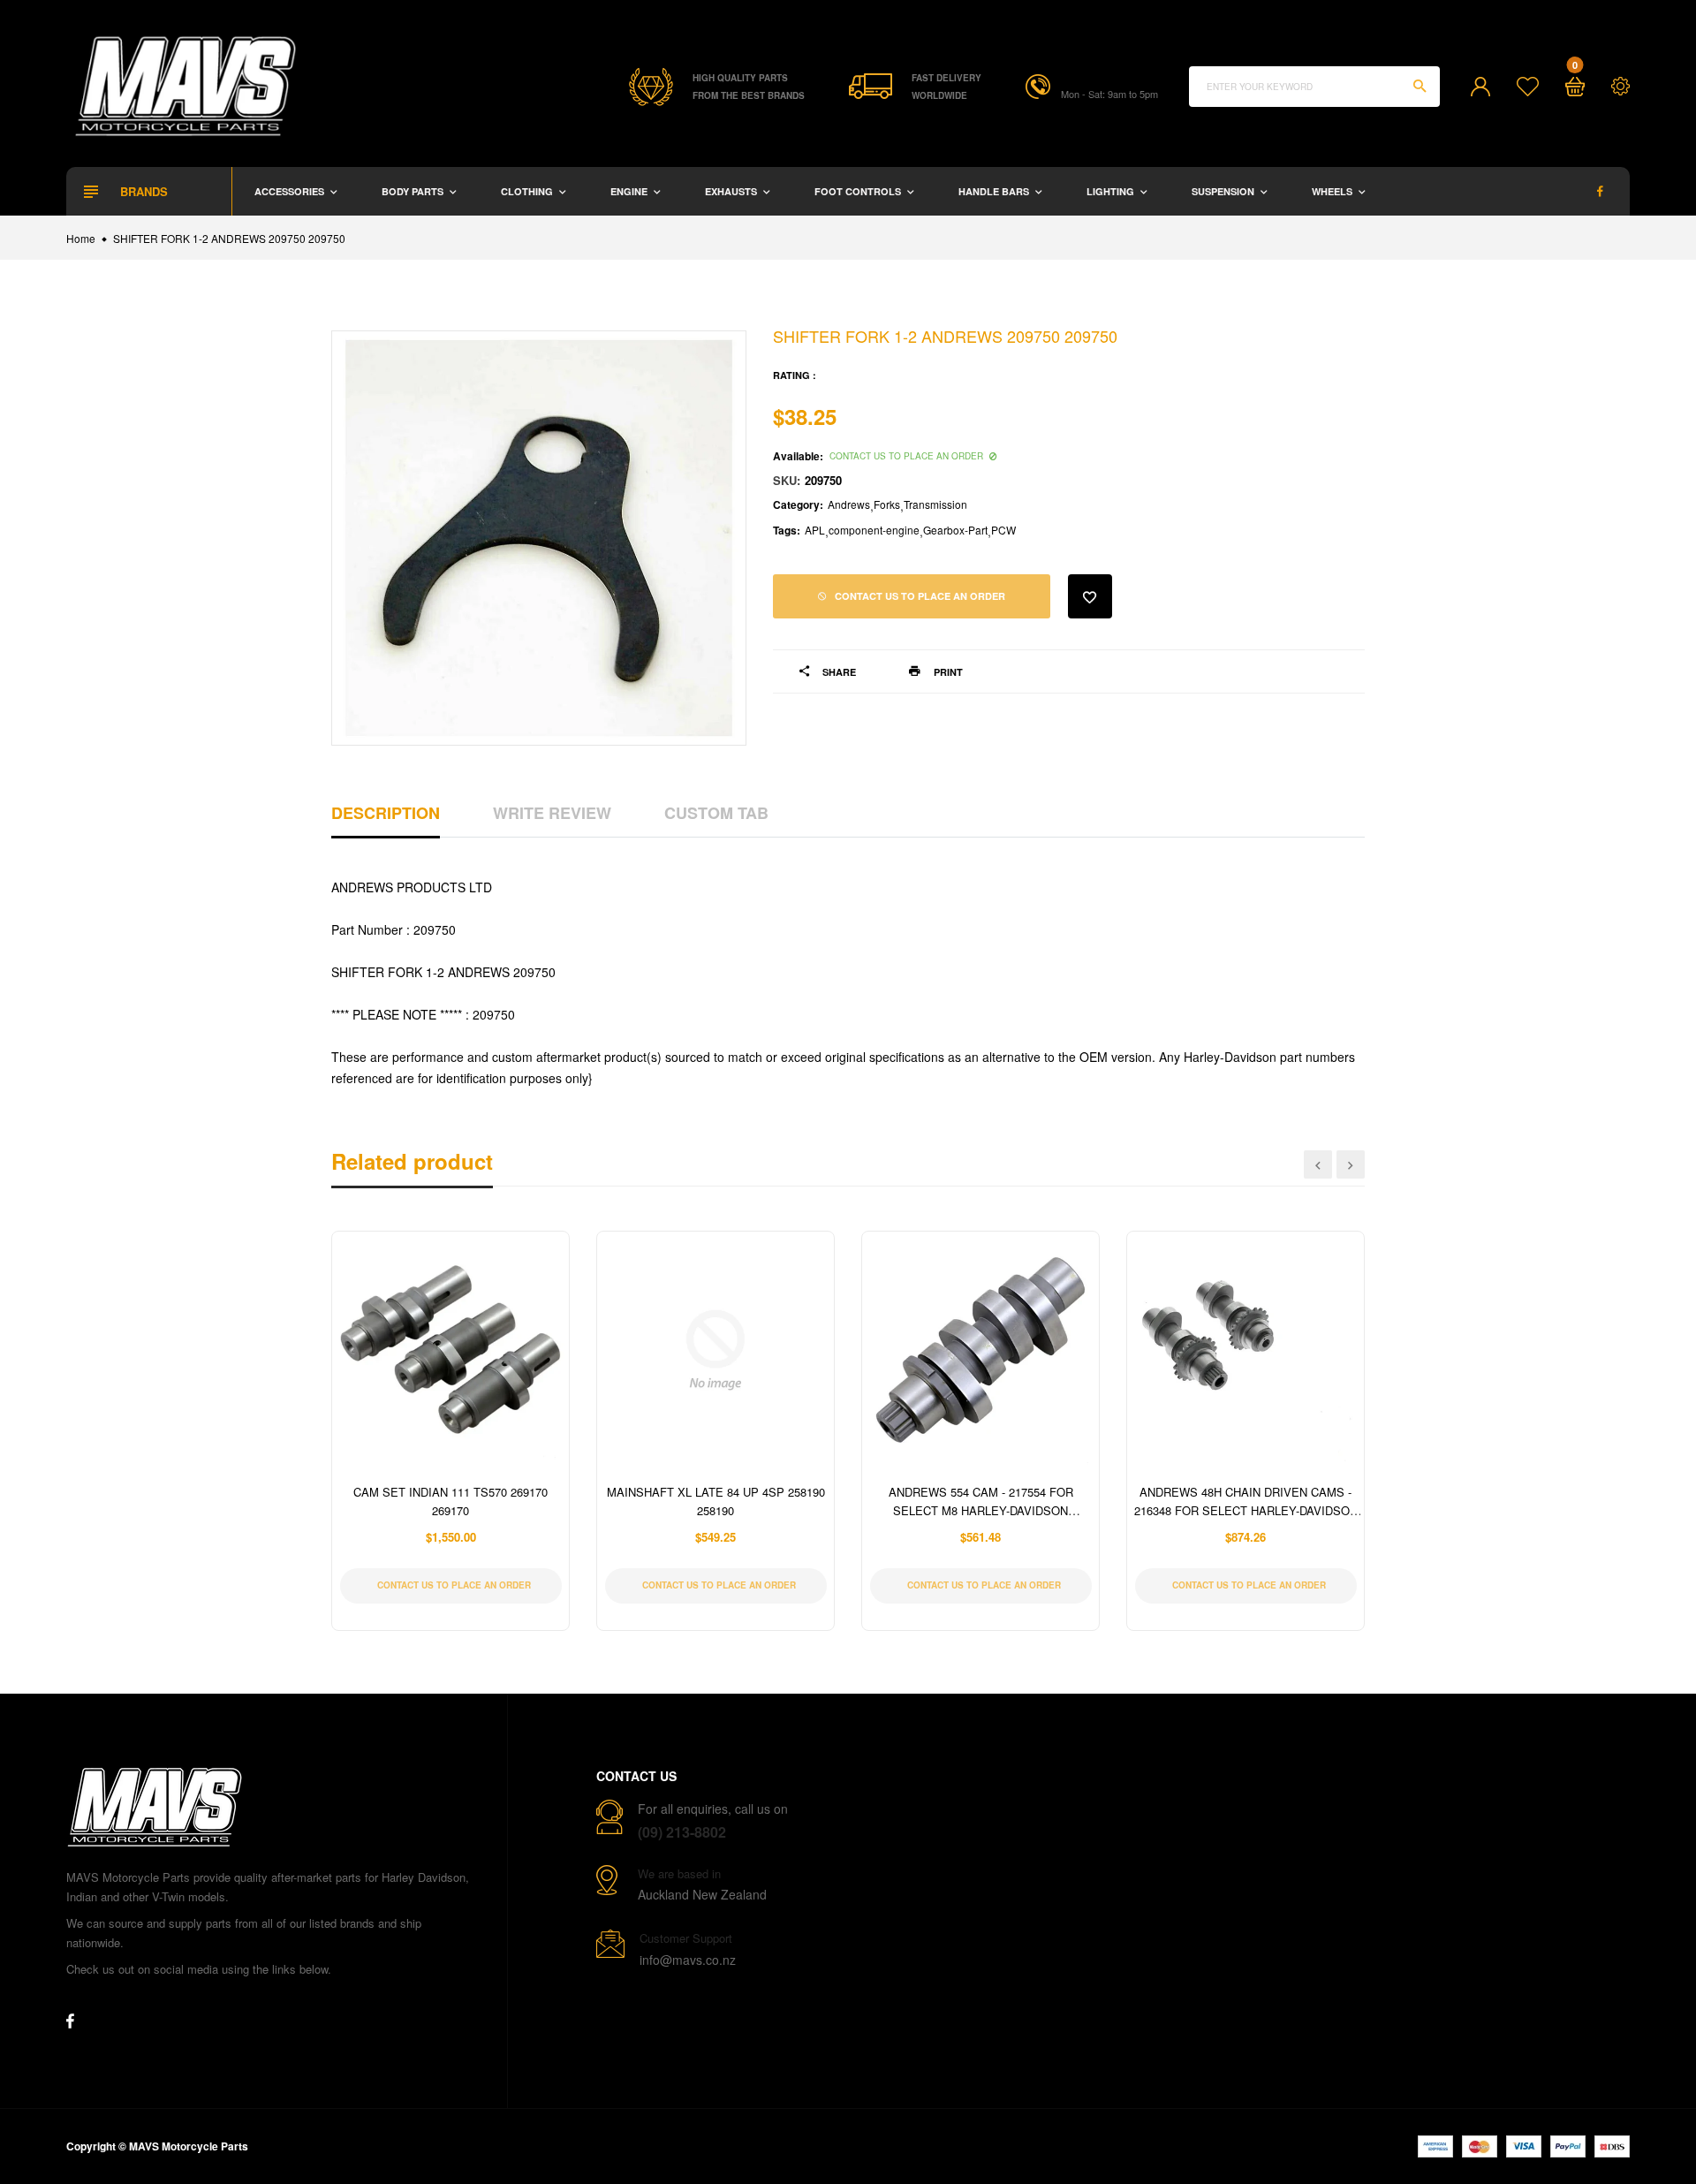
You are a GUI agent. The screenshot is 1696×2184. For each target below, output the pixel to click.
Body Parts (414, 191)
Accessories (291, 191)
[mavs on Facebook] (1600, 191)
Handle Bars (995, 191)
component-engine (874, 530)
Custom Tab (716, 813)
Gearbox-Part (955, 530)
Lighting (1112, 191)
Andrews (849, 504)
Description (386, 813)
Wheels (1333, 191)
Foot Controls (859, 191)
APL (815, 530)
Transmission (935, 504)
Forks (887, 504)
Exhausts (732, 191)
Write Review (552, 813)
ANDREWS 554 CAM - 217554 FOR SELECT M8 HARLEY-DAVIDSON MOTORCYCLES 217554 (981, 1510)
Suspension (1224, 191)
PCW (1003, 530)
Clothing (528, 191)
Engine (630, 191)
